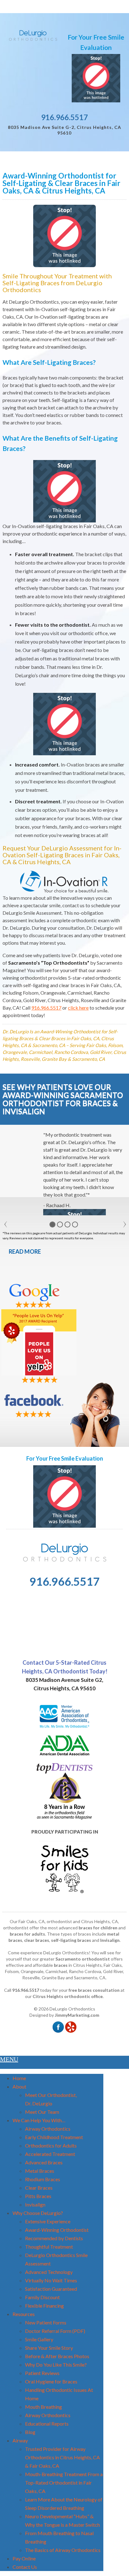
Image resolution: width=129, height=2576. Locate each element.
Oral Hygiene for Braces (51, 2381)
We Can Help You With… (39, 2120)
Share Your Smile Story (49, 2348)
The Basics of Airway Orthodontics (63, 2550)
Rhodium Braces (43, 2179)
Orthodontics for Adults (51, 2145)
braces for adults (27, 1934)
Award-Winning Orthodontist (57, 2230)
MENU (9, 2059)
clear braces (37, 1940)
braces (61, 1965)
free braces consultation (94, 1990)
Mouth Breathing (44, 2407)
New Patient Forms (46, 2322)
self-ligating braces (71, 1940)
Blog (30, 2432)
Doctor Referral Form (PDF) (55, 2331)
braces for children (98, 1928)
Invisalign (110, 1940)
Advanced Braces (44, 2162)
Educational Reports (47, 2424)
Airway (20, 2440)
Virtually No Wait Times (51, 2280)
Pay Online (24, 2558)
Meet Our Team (42, 2112)
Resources (24, 2314)
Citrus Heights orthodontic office (68, 1996)
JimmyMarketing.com (77, 2015)
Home (19, 2078)
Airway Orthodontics (48, 2129)
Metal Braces (40, 2171)
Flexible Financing (44, 2306)
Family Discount (42, 2297)
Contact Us (25, 2567)
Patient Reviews (42, 2373)
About (19, 2086)
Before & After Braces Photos (57, 2356)
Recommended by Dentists (54, 2238)
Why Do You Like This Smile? (56, 2365)
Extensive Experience (48, 2221)
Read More (25, 1251)
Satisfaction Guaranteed (51, 2289)
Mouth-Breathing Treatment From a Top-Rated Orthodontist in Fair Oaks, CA (64, 2483)
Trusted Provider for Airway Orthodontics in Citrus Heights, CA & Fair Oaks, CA (62, 2457)
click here (78, 1008)
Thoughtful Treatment (49, 2247)
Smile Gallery (39, 2339)
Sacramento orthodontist (83, 1959)
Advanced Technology (49, 2272)
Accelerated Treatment (50, 2154)
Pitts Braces (38, 2196)
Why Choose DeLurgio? (38, 2213)
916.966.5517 (64, 117)
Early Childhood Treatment (54, 2137)
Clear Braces (39, 2188)
